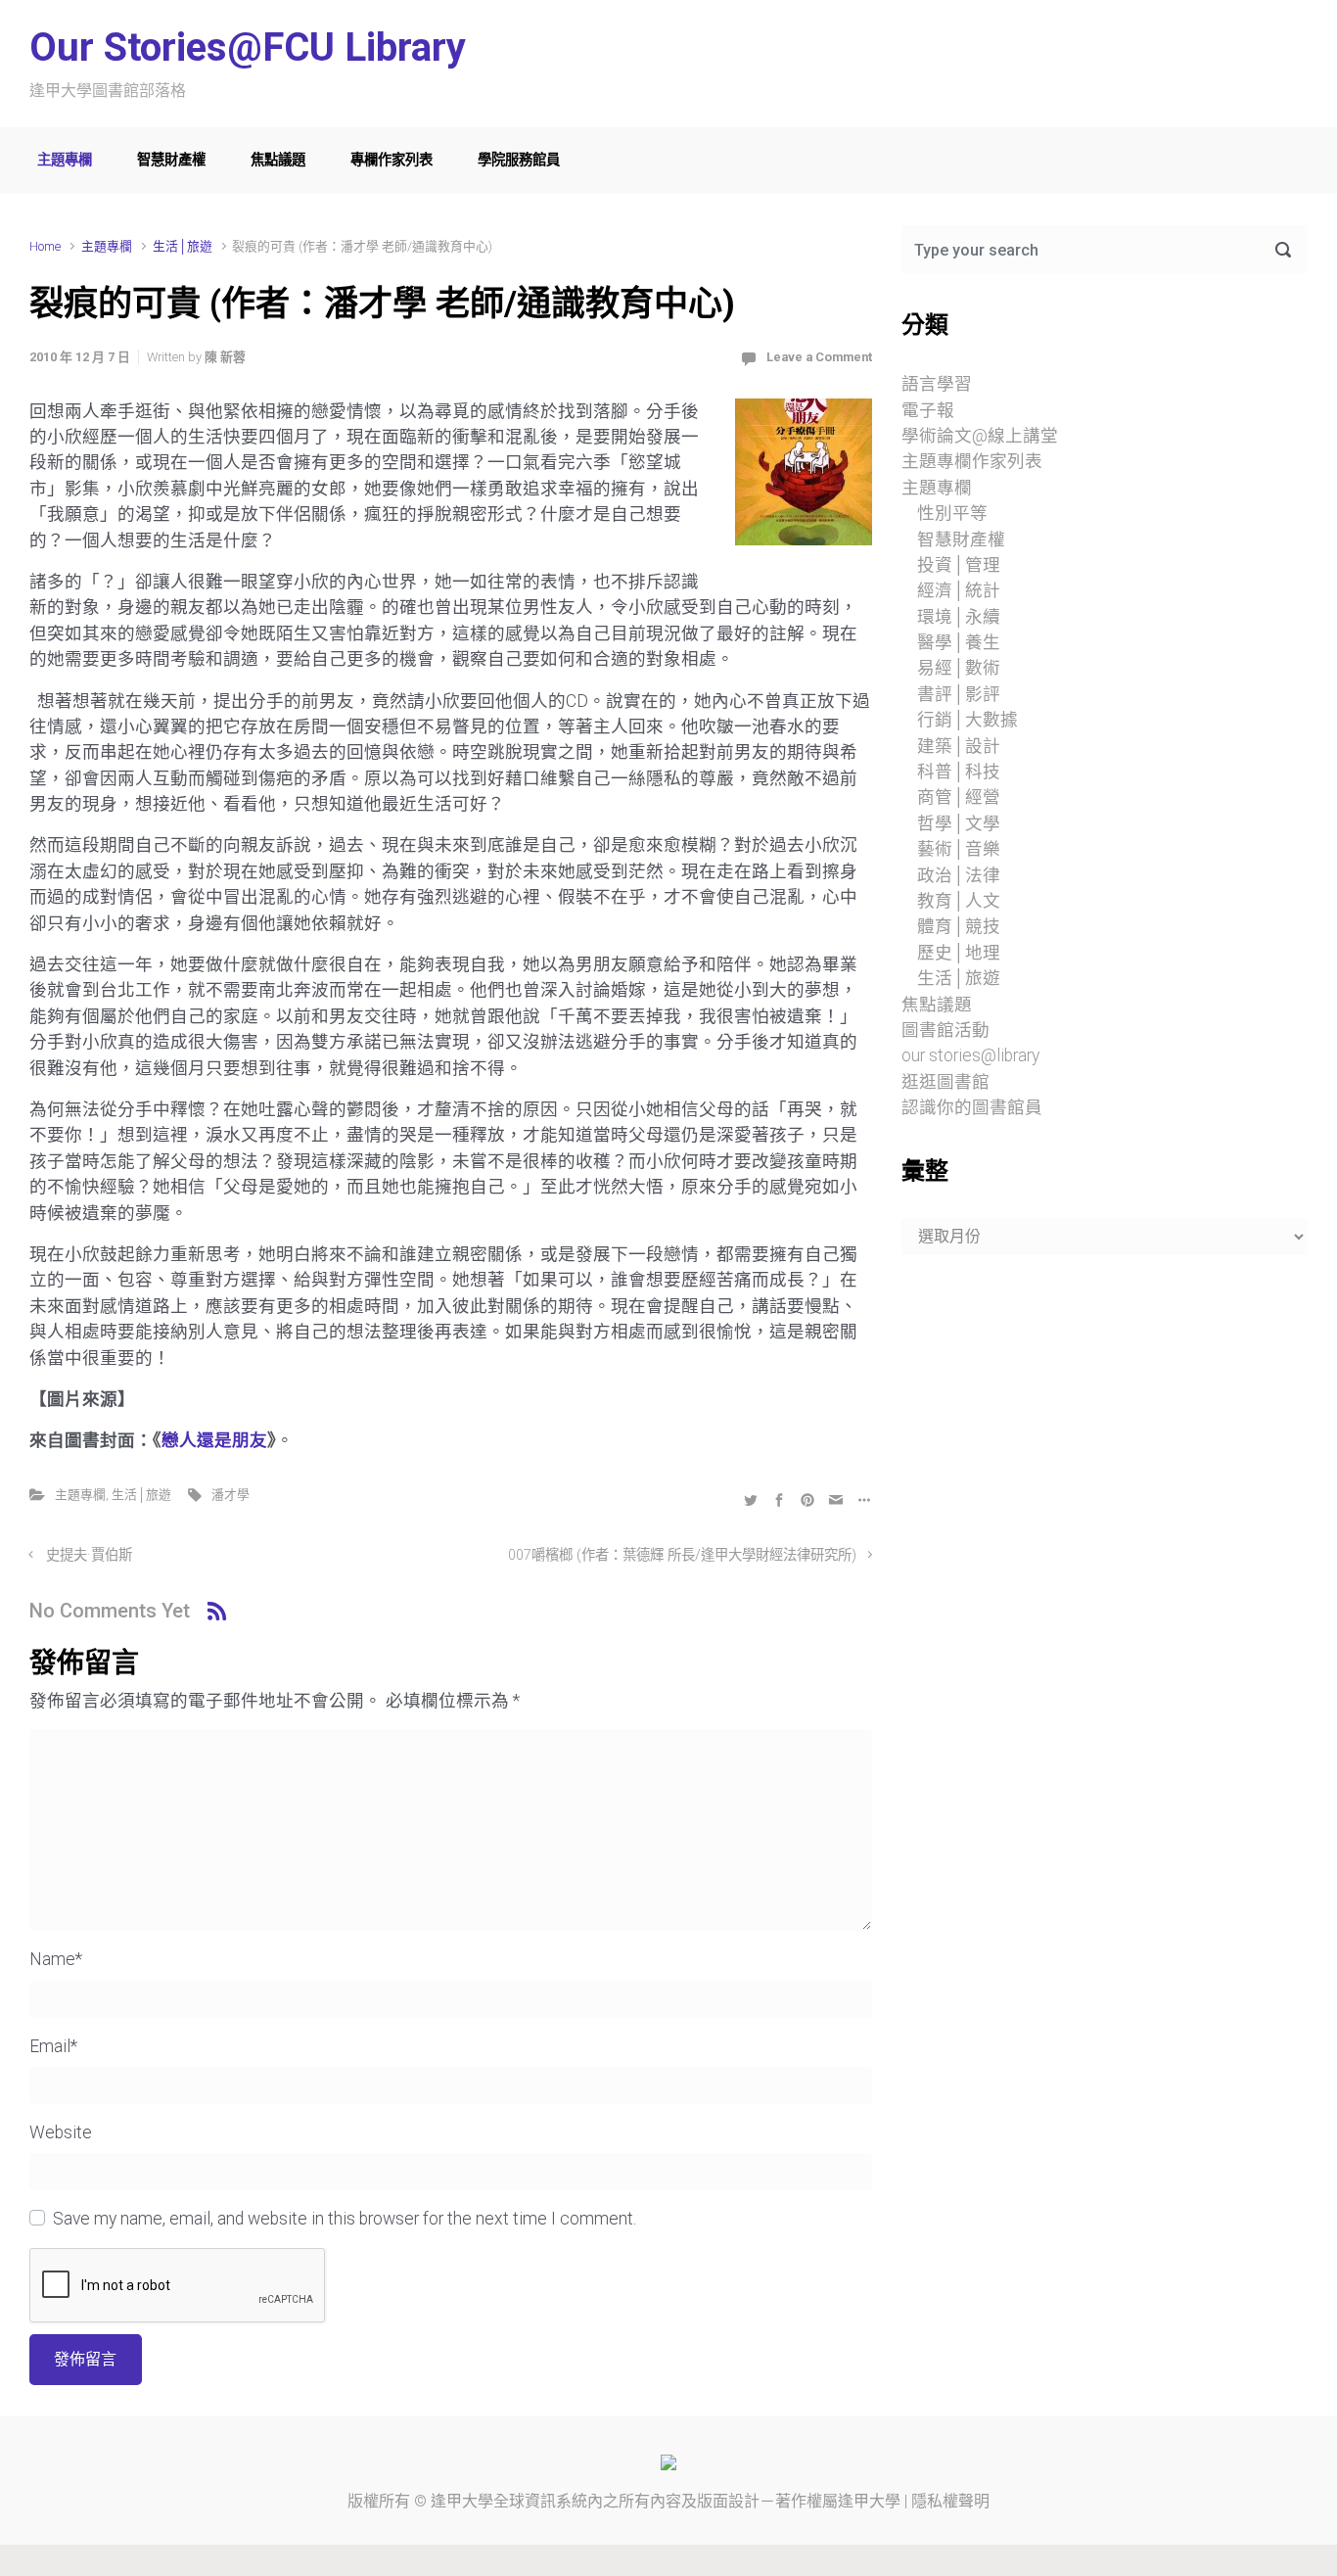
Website (61, 2132)
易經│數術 (959, 668)
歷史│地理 (959, 953)
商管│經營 (959, 797)
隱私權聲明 (950, 2501)
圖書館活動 (945, 1030)
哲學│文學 (959, 823)
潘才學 (231, 1495)
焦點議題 (278, 160)
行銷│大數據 (968, 720)
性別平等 (952, 513)
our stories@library (970, 1055)
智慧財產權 (171, 160)
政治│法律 (959, 875)
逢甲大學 (462, 2501)
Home (45, 246)
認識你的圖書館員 (972, 1107)
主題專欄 (65, 160)
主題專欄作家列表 (972, 461)
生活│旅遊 (183, 246)
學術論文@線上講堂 (980, 436)
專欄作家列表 (392, 160)
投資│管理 (959, 565)
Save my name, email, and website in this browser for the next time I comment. (345, 2219)
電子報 (928, 410)
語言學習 (937, 384)
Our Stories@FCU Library (248, 47)
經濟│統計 (959, 590)
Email (53, 2046)
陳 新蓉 (225, 357)
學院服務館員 (519, 160)
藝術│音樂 (959, 849)
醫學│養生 (959, 642)
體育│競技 (959, 926)
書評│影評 (959, 694)
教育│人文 (959, 901)
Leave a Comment (819, 357)
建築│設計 (959, 746)
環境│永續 (959, 617)
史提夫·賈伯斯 (89, 1555)
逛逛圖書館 (945, 1082)
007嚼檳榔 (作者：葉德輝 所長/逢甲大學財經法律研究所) (682, 1555)
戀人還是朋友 (214, 1440)
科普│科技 (959, 772)
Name (56, 1959)
